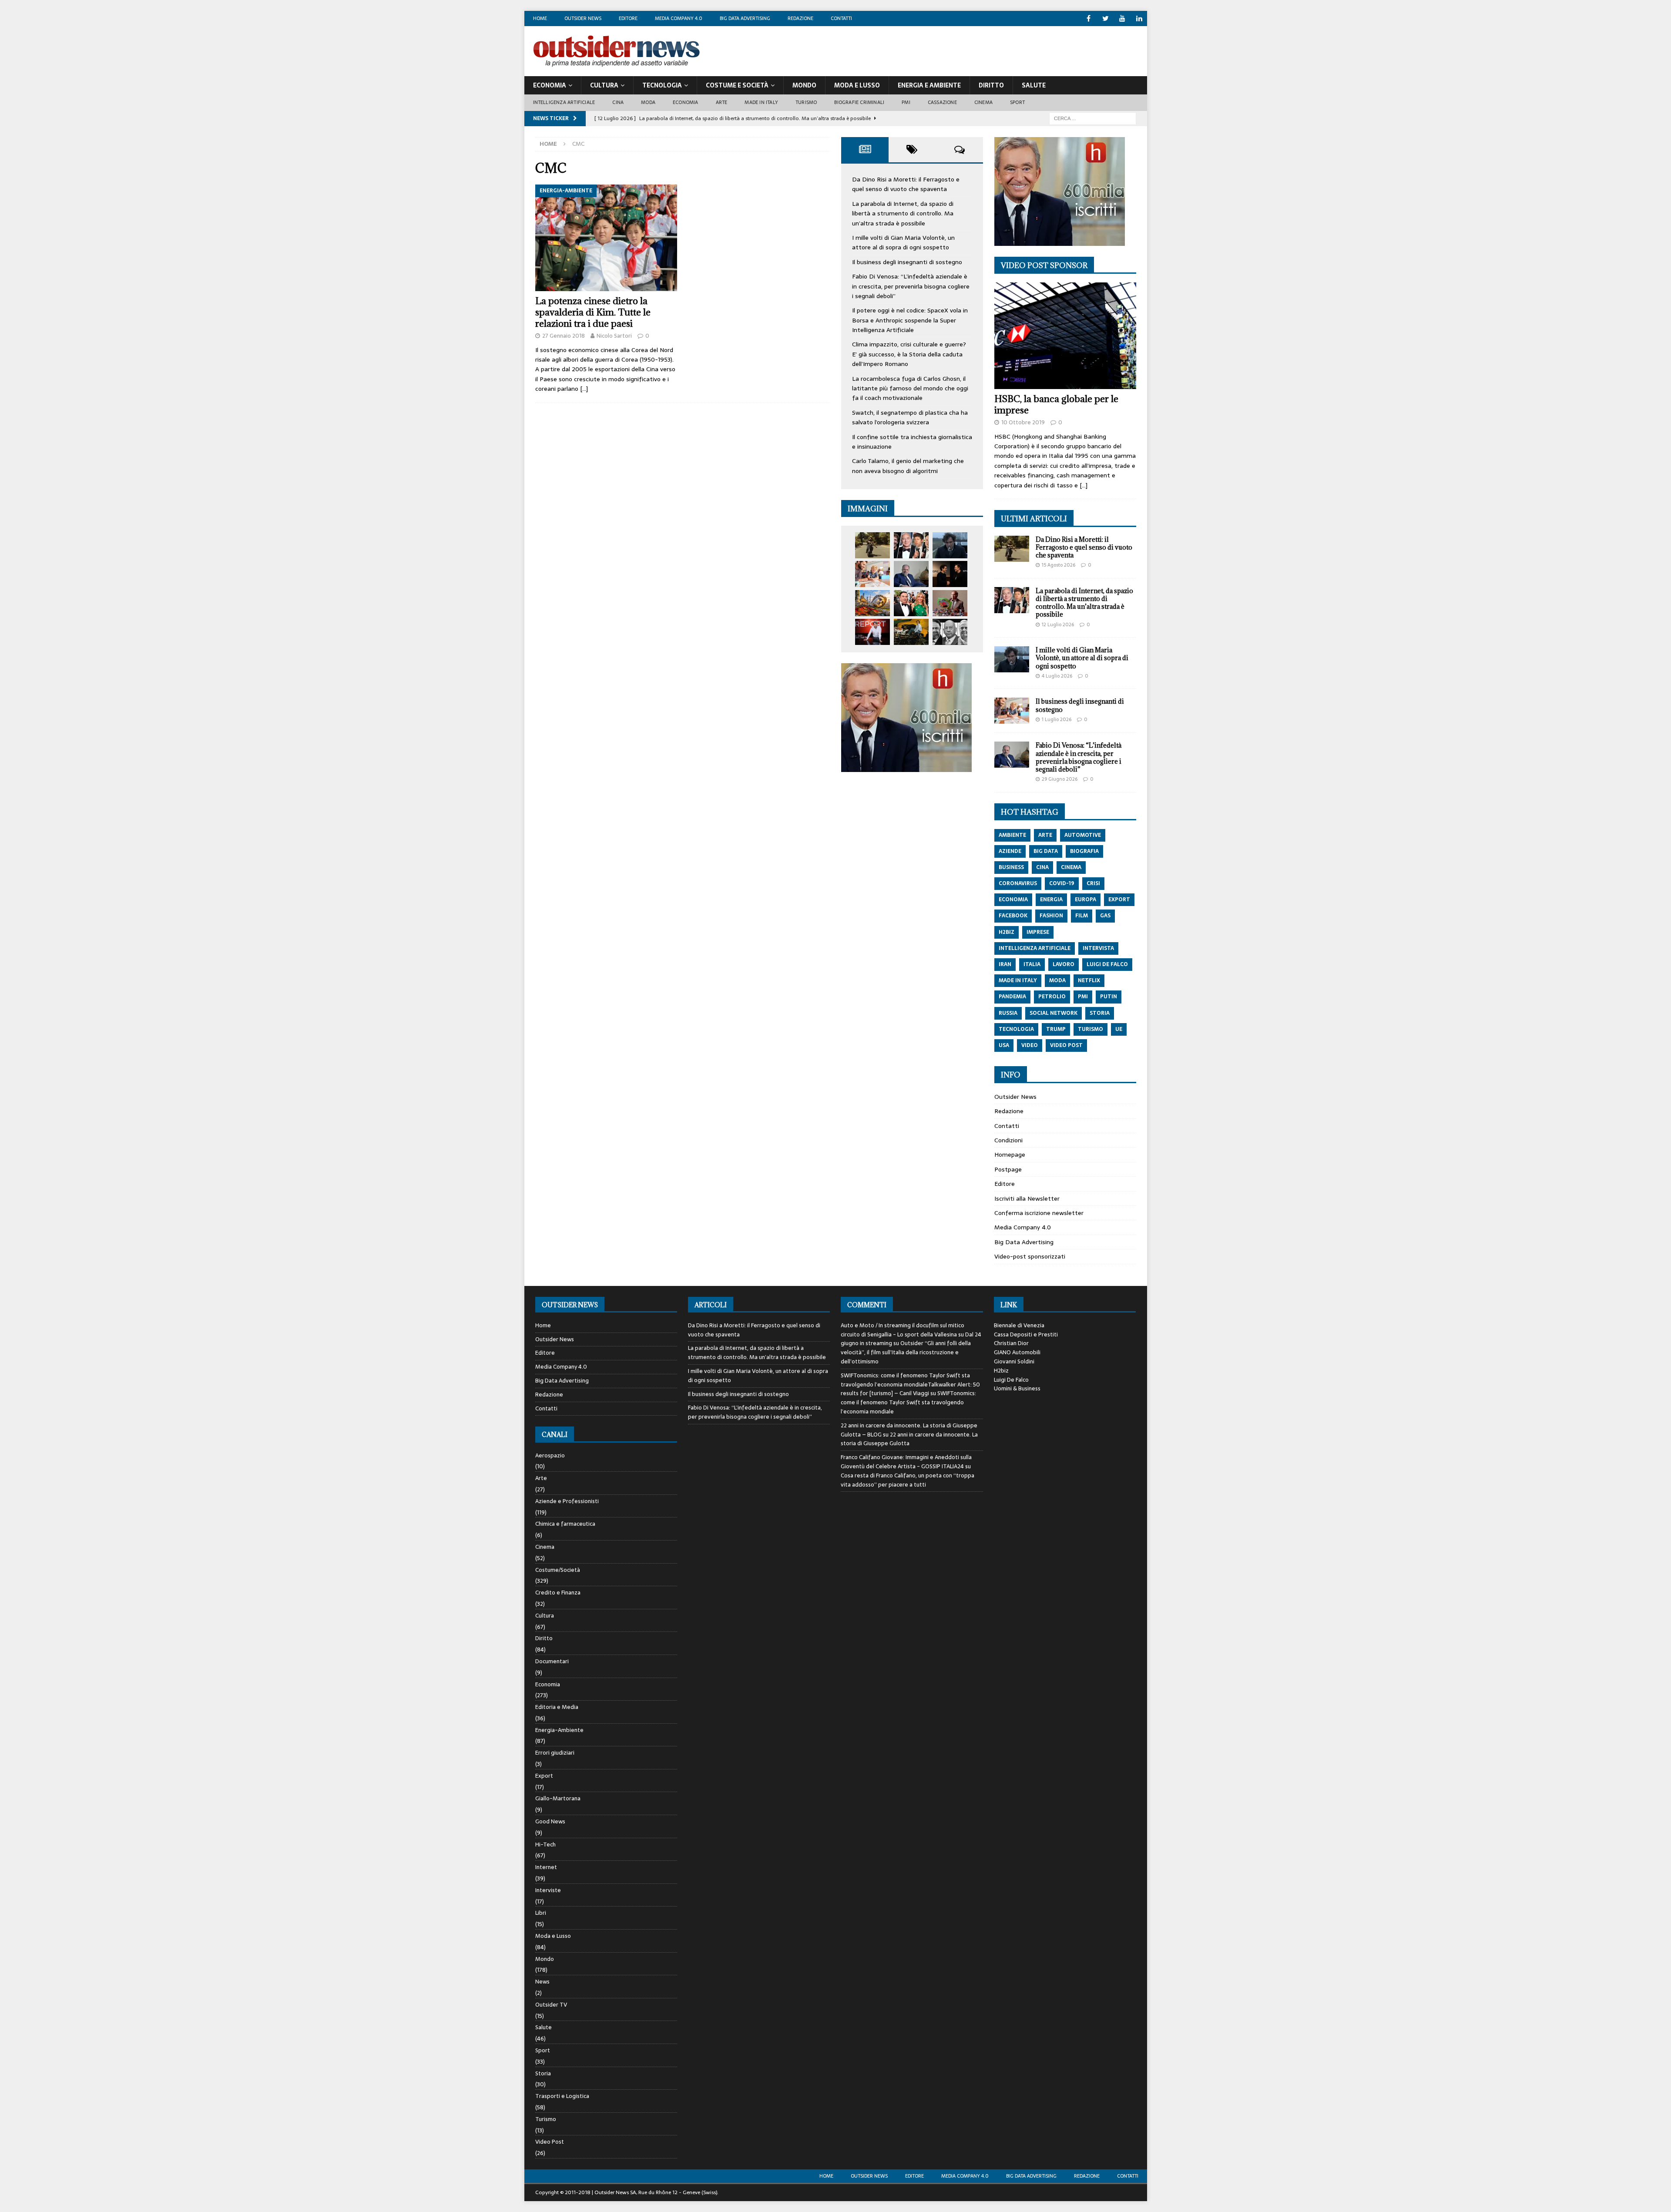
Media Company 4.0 (679, 18)
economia (1013, 900)
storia (1100, 1013)
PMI (906, 102)
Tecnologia (662, 85)
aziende (1010, 851)
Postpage (1008, 1169)
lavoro (1064, 964)
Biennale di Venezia (1019, 1325)
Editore (628, 18)
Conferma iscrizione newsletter (1039, 1213)
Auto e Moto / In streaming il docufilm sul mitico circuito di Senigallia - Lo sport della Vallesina (903, 1330)
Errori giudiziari (555, 1753)
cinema (1071, 867)
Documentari (552, 1661)
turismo (1091, 1029)
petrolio (1052, 997)
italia (1032, 964)
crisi (1093, 883)
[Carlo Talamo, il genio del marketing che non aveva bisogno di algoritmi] (911, 632)
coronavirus (1018, 883)
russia (1008, 1013)
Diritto (991, 85)
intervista (1098, 948)
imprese (1038, 932)
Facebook (1013, 916)
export (1119, 900)
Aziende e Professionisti (567, 1501)
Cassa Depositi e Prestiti (1026, 1334)
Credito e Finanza (558, 1593)
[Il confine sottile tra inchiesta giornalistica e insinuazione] (872, 632)
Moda (648, 102)
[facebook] (1089, 18)
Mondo (804, 85)
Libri (541, 1913)
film (1082, 916)
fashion (1051, 916)
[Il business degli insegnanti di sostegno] (872, 574)
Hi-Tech (545, 1844)
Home (540, 18)
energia (1051, 900)
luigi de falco (1107, 964)
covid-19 (1062, 883)
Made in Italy (761, 102)
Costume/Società (558, 1570)
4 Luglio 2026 (1057, 676)
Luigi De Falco (1011, 1380)
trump (1056, 1029)
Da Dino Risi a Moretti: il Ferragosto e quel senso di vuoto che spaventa (906, 184)
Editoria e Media (557, 1707)
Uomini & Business (1017, 1388)
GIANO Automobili (1017, 1352)
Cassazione (942, 102)
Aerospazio (550, 1456)
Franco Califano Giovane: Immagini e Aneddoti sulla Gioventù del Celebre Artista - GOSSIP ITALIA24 (906, 1462)
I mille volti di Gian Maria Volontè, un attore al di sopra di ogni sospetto (903, 242)
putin (1109, 997)
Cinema (983, 102)
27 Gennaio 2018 (564, 336)
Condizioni (1008, 1140)
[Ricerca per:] (1093, 118)
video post (1066, 1045)
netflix (1089, 980)
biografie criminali (859, 102)
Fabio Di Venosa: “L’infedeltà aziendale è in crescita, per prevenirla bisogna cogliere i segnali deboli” (911, 286)
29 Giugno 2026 (1060, 779)
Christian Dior (1011, 1343)
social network (1054, 1013)
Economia (550, 85)
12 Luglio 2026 (1058, 624)
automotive (1083, 835)
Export (544, 1776)
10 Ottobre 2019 (1023, 422)
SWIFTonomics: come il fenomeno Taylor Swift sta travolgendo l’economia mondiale (908, 1402)
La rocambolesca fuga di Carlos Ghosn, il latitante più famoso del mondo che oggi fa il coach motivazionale (910, 388)
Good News (550, 1821)
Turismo (806, 102)
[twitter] (1106, 18)
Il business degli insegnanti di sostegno (907, 262)
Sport (1017, 102)
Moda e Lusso (553, 1936)
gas (1105, 916)
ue (1119, 1029)
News (542, 1982)
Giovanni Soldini (1014, 1361)
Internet (546, 1867)
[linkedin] (1139, 18)
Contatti (841, 18)
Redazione (800, 18)
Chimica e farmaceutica (565, 1524)
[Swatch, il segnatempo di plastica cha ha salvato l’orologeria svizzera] (950, 603)
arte (1045, 835)
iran (1005, 964)
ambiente (1012, 835)
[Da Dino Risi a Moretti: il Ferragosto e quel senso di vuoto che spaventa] (872, 545)
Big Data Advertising (745, 18)
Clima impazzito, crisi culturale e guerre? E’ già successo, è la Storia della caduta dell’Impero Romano (909, 354)
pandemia (1012, 997)
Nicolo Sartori (614, 336)
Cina (618, 102)
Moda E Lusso (857, 85)
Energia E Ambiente (929, 85)
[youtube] (1122, 18)
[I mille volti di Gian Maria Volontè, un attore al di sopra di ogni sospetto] (950, 545)
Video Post (550, 2142)
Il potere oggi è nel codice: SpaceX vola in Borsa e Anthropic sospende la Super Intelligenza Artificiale (910, 320)
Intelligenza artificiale (564, 102)
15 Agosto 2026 (1059, 565)
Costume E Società (737, 85)
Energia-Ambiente (559, 1730)
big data (1046, 851)
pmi (1083, 997)
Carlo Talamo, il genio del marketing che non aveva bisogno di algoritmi (908, 466)
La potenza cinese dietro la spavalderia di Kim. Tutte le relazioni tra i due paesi (593, 312)
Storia (543, 2073)
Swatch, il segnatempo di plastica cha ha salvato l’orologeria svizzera (910, 417)
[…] (584, 389)
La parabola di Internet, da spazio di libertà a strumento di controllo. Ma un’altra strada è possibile (903, 213)
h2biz (1007, 932)
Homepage (1010, 1155)
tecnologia (1016, 1029)
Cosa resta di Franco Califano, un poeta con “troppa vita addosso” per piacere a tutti (908, 1480)
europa (1085, 900)
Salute (1034, 85)
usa (1004, 1045)
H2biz (1001, 1371)
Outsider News (583, 18)
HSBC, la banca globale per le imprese (1056, 404)
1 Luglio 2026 (1057, 719)
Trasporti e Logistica (562, 2096)
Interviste (548, 1890)
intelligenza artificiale (1035, 948)
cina (1042, 867)
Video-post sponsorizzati (1030, 1256)
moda (1057, 980)
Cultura (604, 85)
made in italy (1018, 980)
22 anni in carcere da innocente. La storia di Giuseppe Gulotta (909, 1439)
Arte (722, 102)
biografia (1084, 851)
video (1030, 1045)
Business (1011, 867)
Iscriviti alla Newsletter (1027, 1198)
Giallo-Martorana (558, 1798)
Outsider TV (551, 2005)
